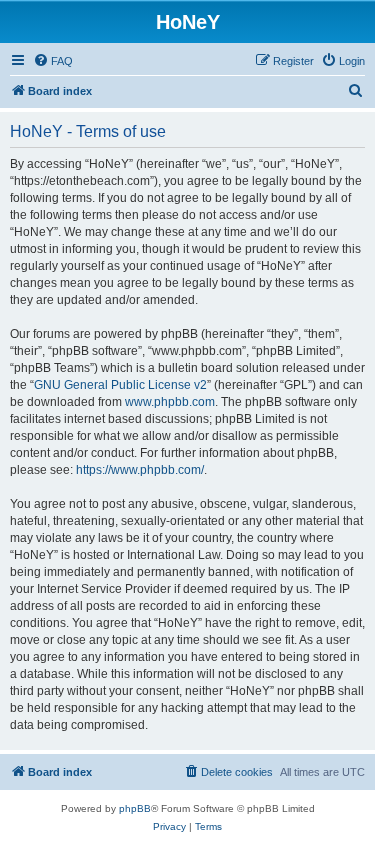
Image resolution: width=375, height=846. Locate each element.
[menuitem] (53, 61)
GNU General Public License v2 (120, 385)
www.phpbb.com (170, 402)
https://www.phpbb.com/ (140, 470)
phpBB (135, 808)
